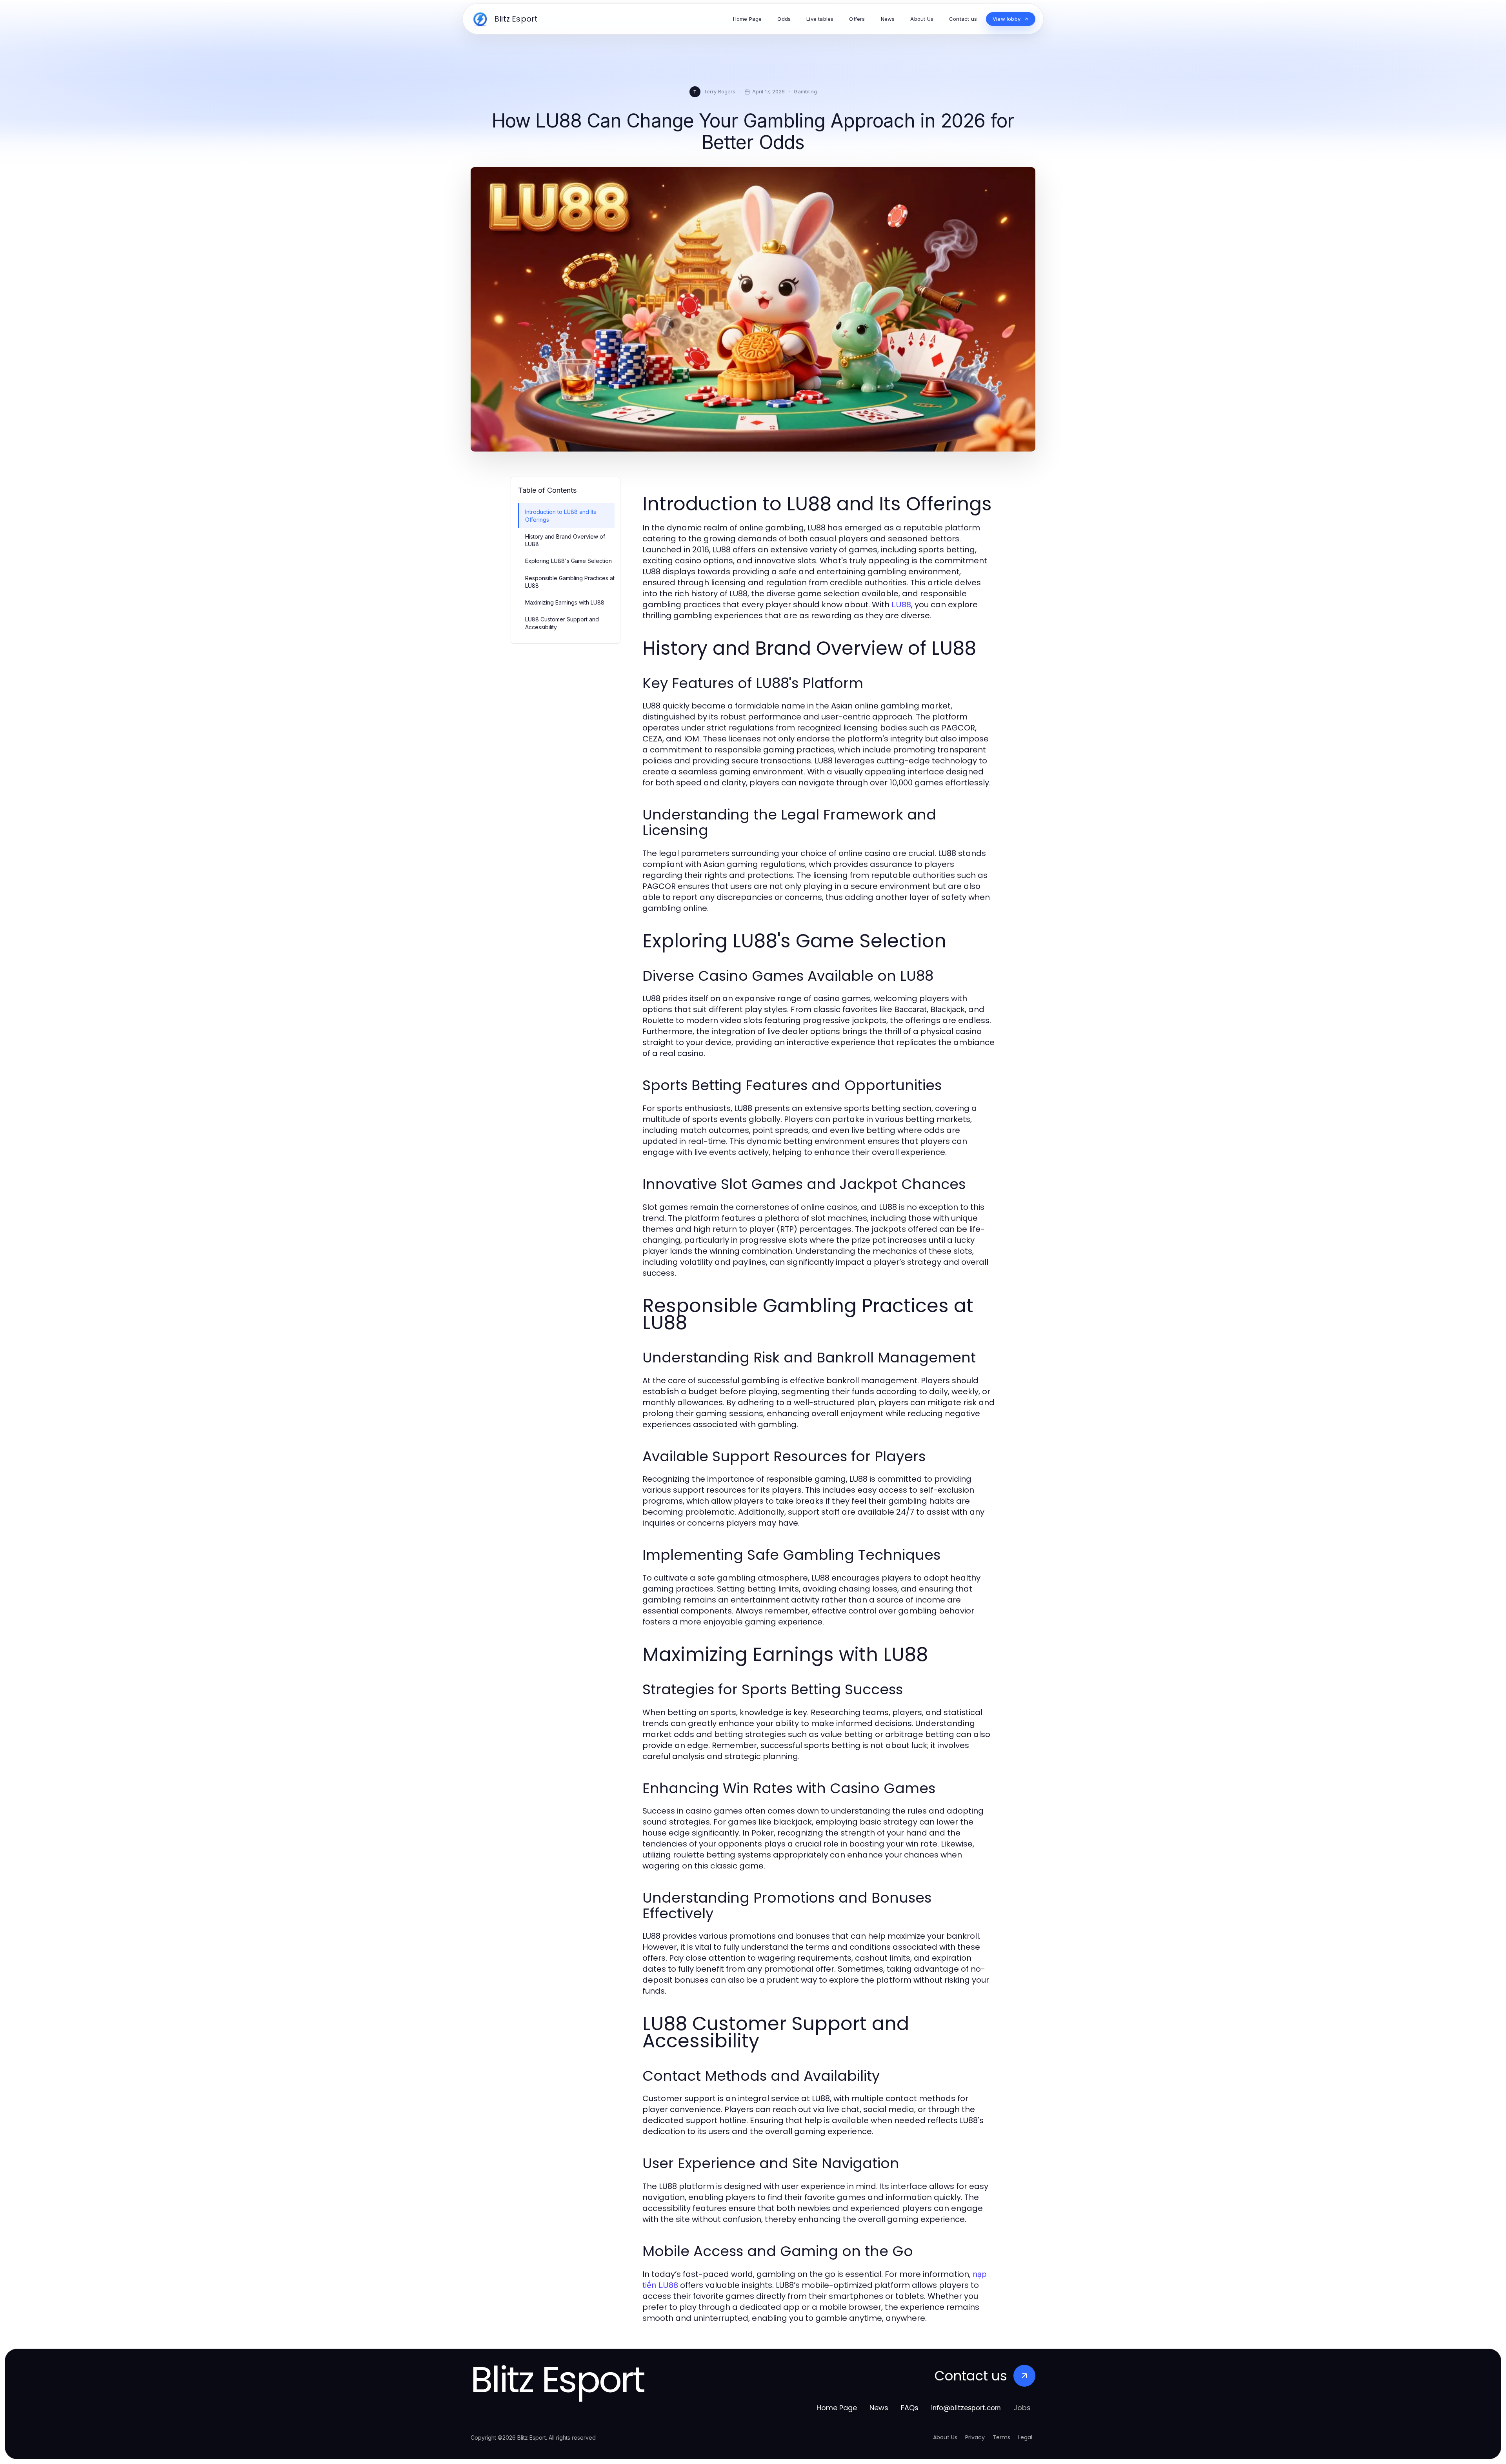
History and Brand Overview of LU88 (565, 540)
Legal (1025, 2437)
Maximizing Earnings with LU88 (565, 602)
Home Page (837, 2408)
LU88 (901, 605)
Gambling (805, 91)
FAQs (910, 2408)
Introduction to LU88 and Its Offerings (561, 515)
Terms (1001, 2437)
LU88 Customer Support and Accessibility (562, 623)
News (879, 2408)
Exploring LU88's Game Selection (568, 561)
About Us (945, 2437)
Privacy (975, 2437)
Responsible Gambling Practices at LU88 (570, 582)
